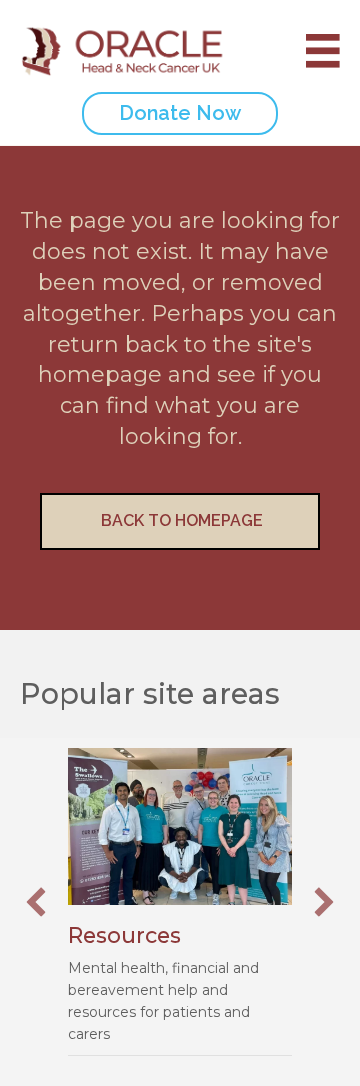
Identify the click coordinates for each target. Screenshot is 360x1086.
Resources (124, 935)
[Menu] (313, 51)
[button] (36, 902)
